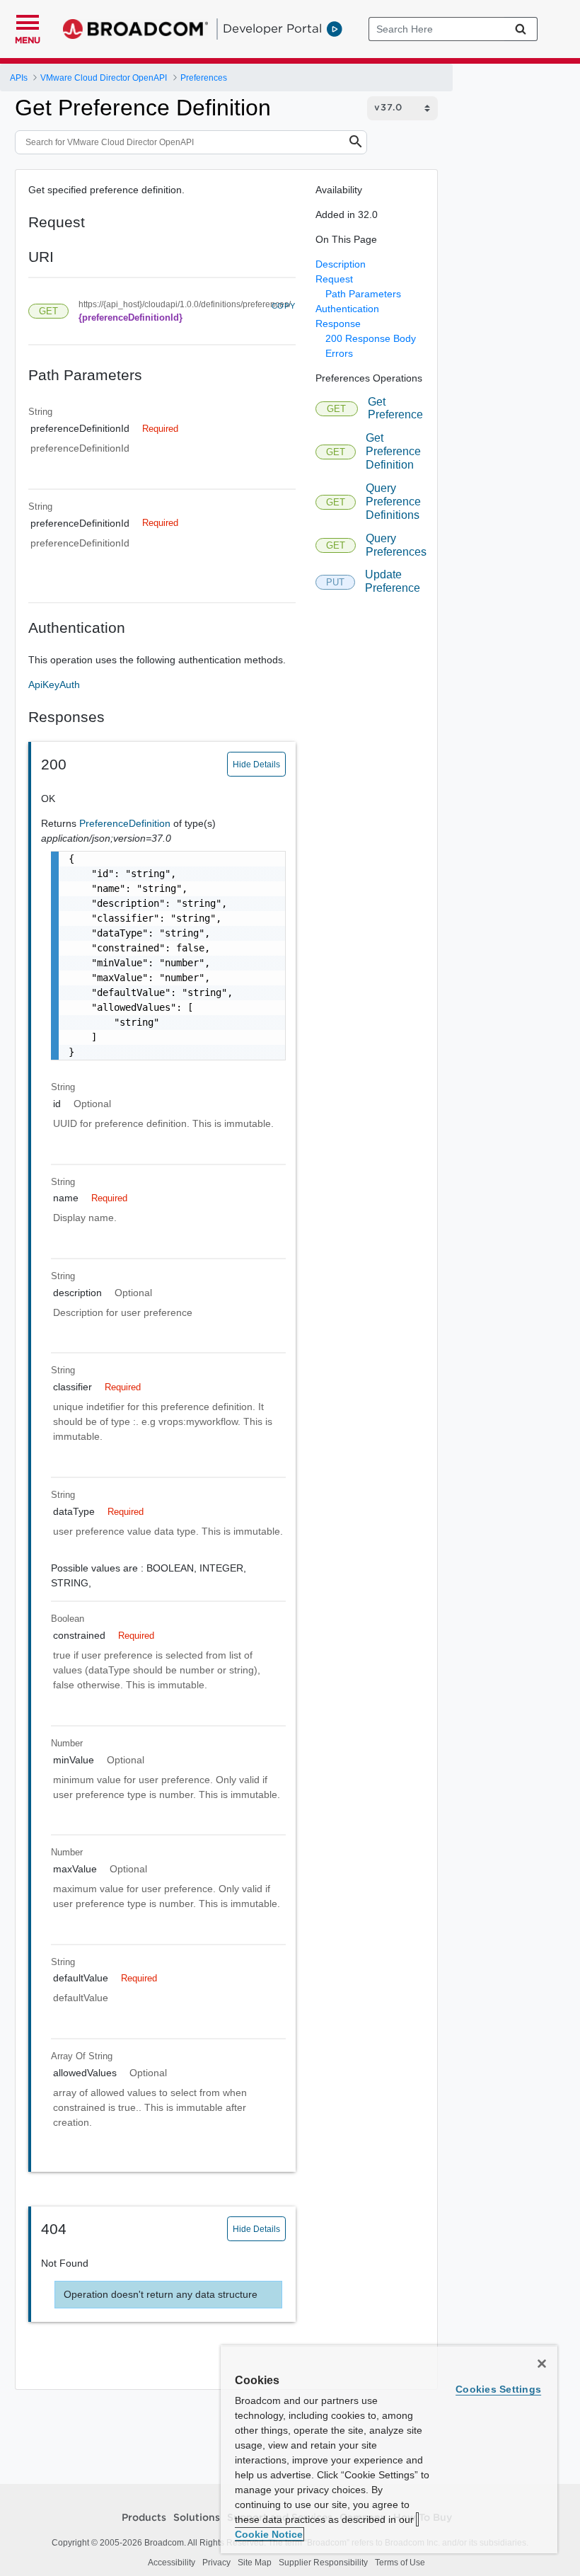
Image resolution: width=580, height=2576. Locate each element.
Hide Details (256, 765)
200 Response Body (371, 338)
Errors (339, 353)
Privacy (216, 2563)
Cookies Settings (498, 2389)
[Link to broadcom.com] (135, 29)
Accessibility (172, 2563)
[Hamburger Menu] (28, 21)
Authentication (347, 309)
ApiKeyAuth (54, 685)
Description (341, 264)
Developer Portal (272, 28)
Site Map (255, 2563)
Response (338, 324)
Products (144, 2518)
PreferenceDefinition (126, 823)
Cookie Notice (269, 2534)
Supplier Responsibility (323, 2563)
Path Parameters (363, 294)
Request (334, 279)
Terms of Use (400, 2563)
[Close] (542, 2364)
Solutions (197, 2518)
